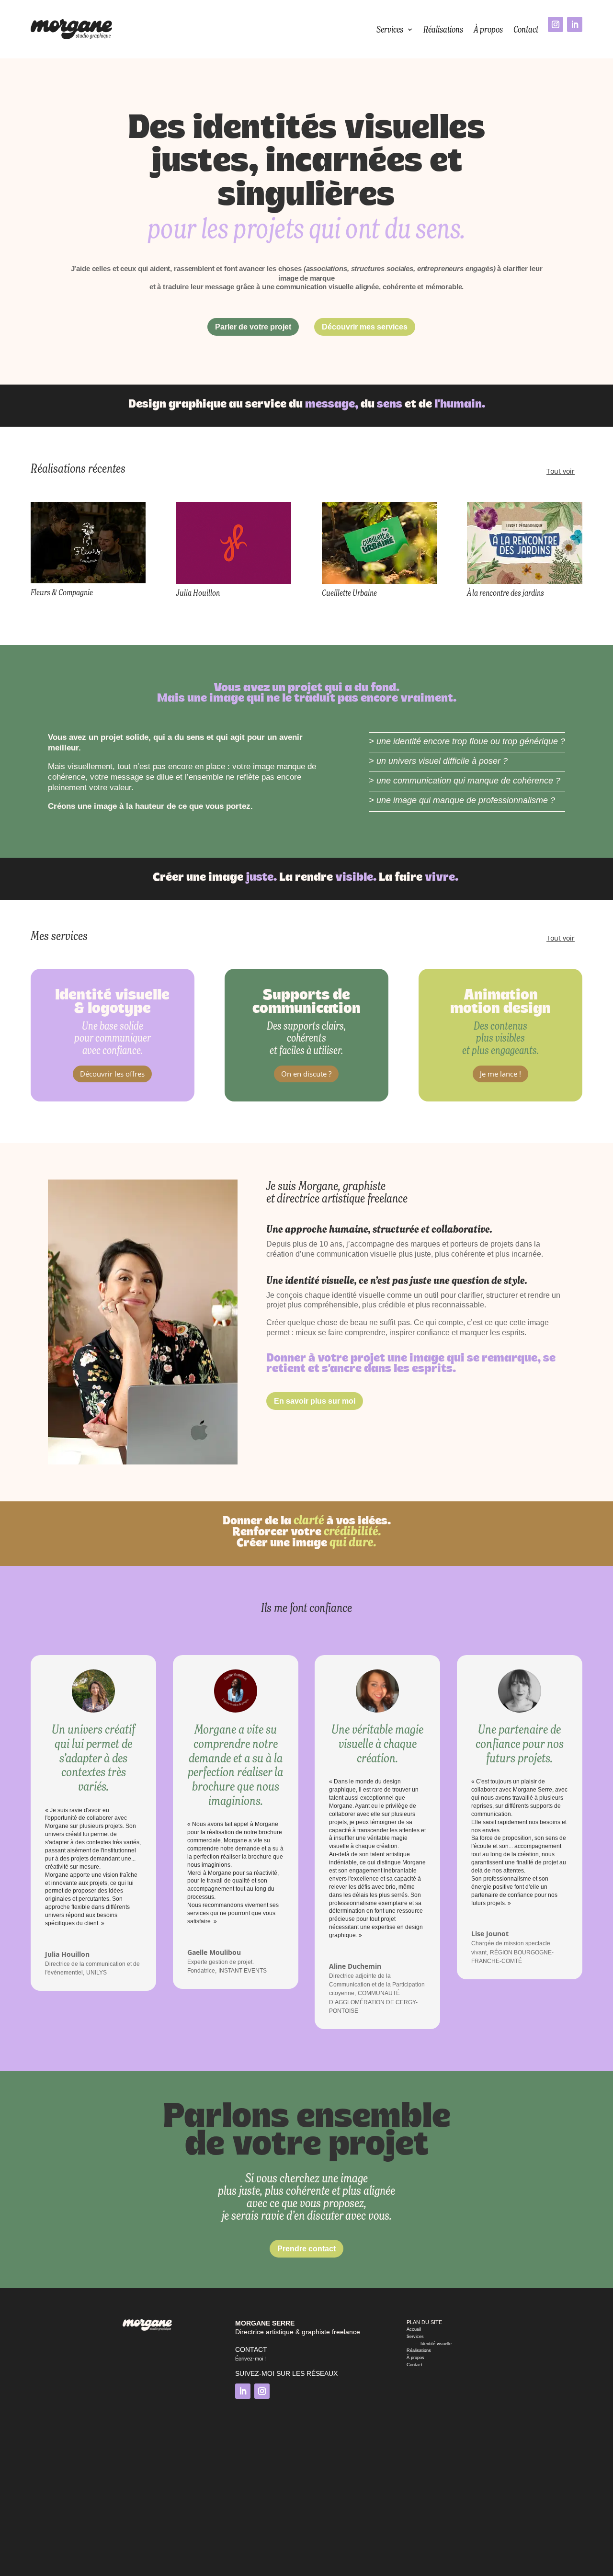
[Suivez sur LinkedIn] (575, 24)
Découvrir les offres (112, 1074)
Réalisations (443, 29)
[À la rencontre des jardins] (524, 543)
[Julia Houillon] (234, 543)
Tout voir (561, 471)
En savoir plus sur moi (315, 1401)
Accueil (414, 2329)
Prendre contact (306, 2249)
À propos (488, 29)
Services (390, 29)
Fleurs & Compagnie (62, 592)
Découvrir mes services (365, 327)
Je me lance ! (500, 1074)
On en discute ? (306, 1074)
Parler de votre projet (253, 327)
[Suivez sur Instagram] (556, 24)
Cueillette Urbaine (349, 593)
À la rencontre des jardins (505, 593)
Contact (526, 29)
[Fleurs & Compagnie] (88, 543)
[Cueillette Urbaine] (379, 543)
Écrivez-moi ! (250, 2359)
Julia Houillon (198, 593)
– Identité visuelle (429, 2344)
